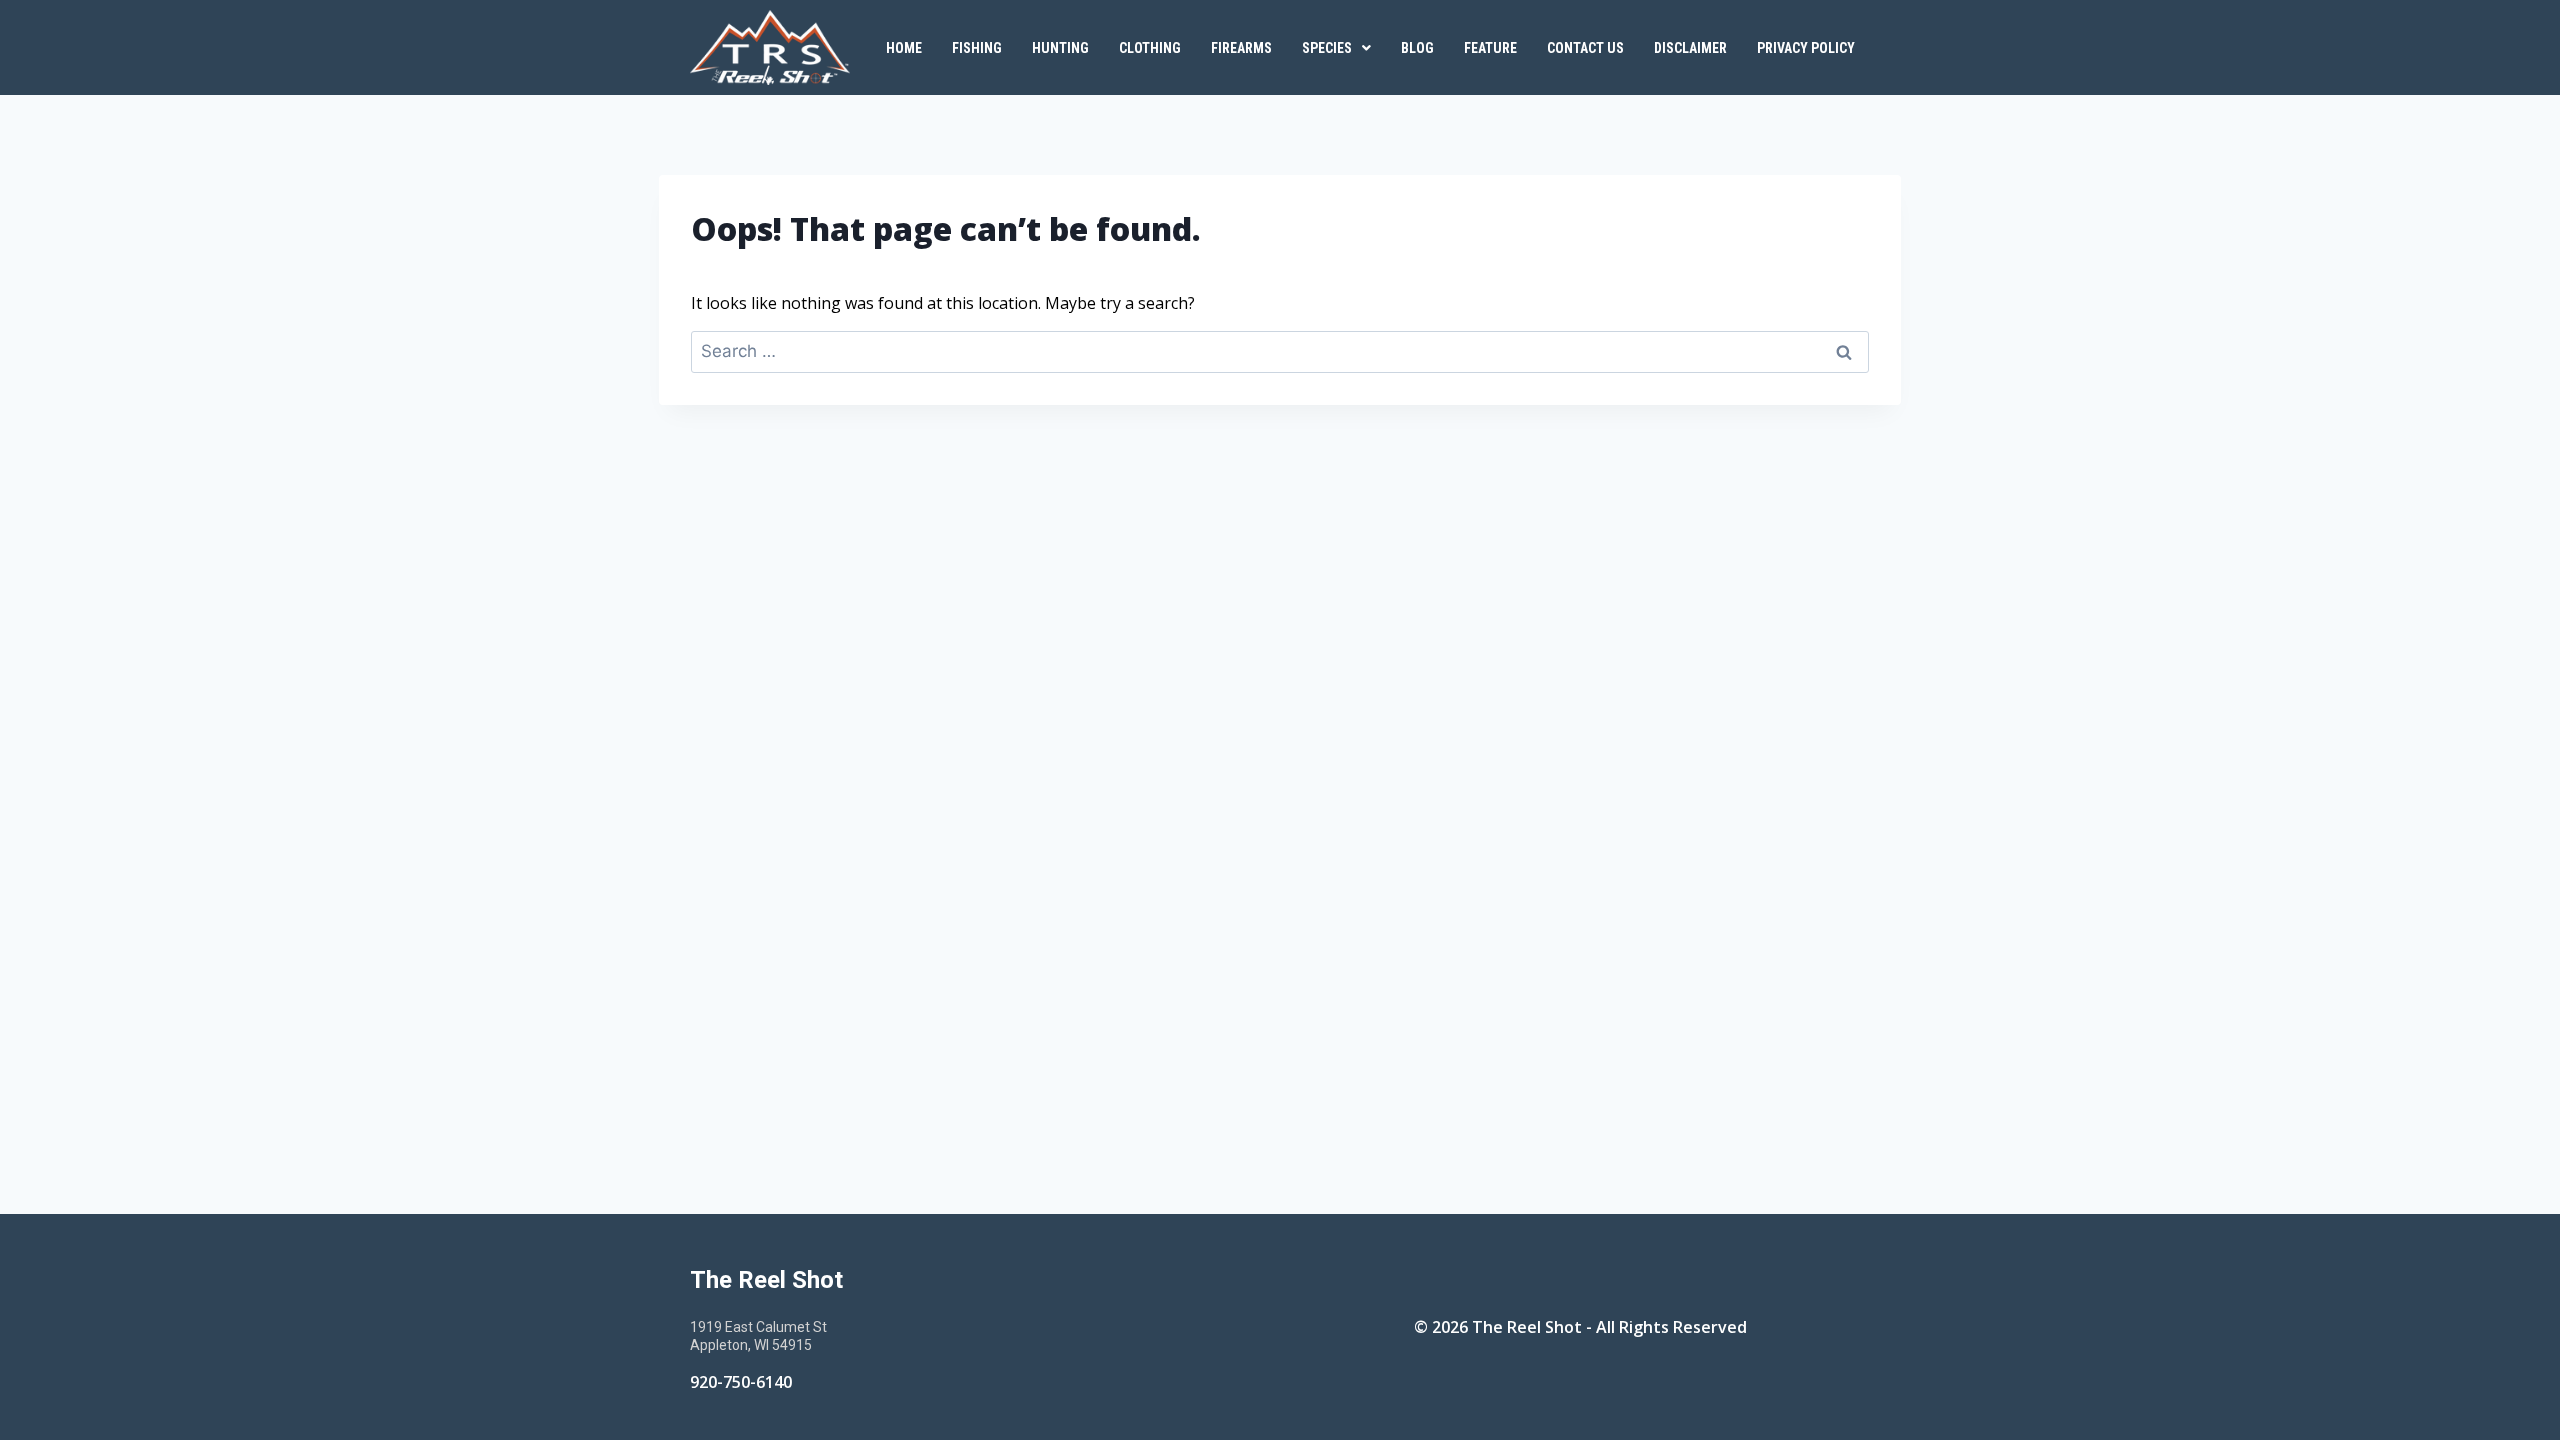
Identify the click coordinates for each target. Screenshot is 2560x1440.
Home (904, 48)
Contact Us (1585, 48)
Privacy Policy (1806, 48)
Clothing (1150, 48)
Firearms (1241, 48)
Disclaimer (1690, 48)
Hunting (1060, 48)
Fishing (977, 48)
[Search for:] (1280, 351)
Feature (1490, 48)
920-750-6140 (741, 1382)
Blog (1417, 48)
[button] (1336, 48)
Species (1327, 48)
